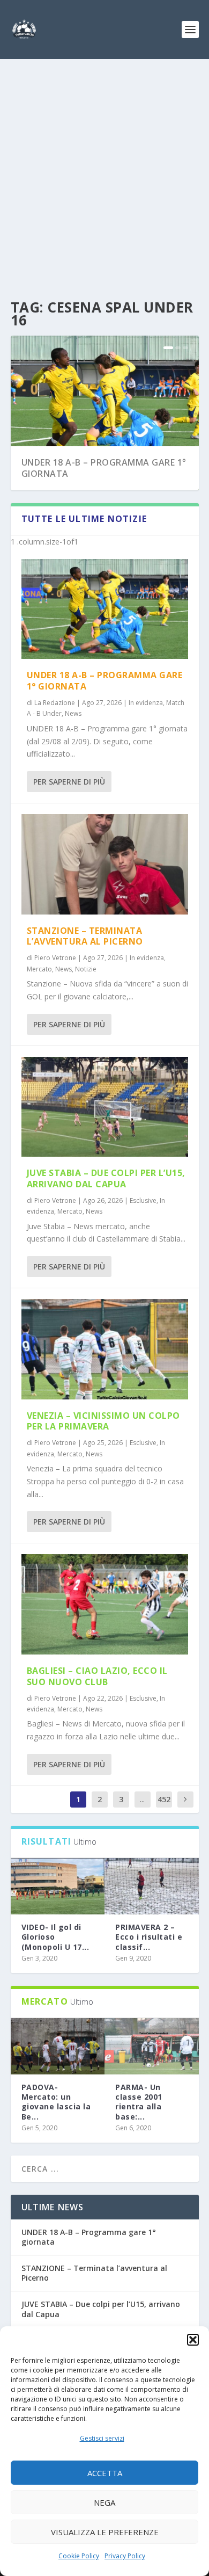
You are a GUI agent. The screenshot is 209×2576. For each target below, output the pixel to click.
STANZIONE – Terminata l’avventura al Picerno (85, 936)
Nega (104, 2502)
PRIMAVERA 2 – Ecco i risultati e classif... (149, 1937)
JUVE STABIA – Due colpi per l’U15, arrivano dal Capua (106, 1178)
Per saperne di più (69, 782)
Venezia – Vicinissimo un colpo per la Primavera (103, 1421)
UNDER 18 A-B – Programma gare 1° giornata (104, 468)
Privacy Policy (125, 2556)
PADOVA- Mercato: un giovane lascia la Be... (56, 2102)
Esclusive (143, 1200)
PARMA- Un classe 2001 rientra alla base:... (139, 2102)
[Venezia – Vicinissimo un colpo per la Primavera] (105, 1349)
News (73, 713)
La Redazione (55, 703)
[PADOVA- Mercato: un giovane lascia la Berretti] (58, 2046)
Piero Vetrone (55, 958)
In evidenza (146, 703)
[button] (193, 2340)
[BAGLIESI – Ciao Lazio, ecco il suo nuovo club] (105, 1604)
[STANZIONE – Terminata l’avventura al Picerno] (105, 864)
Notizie (86, 969)
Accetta (105, 2473)
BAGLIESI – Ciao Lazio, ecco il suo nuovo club (97, 1676)
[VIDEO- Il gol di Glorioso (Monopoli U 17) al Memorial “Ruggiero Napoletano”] (58, 1886)
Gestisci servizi (102, 2438)
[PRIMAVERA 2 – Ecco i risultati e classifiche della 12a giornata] (152, 1886)
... (142, 1799)
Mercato (39, 969)
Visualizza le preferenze (105, 2532)
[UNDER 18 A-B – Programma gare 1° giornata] (105, 609)
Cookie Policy (79, 2556)
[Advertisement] (104, 169)
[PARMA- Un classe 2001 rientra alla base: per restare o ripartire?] (152, 2046)
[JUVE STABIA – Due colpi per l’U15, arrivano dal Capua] (105, 1107)
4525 (164, 1807)
